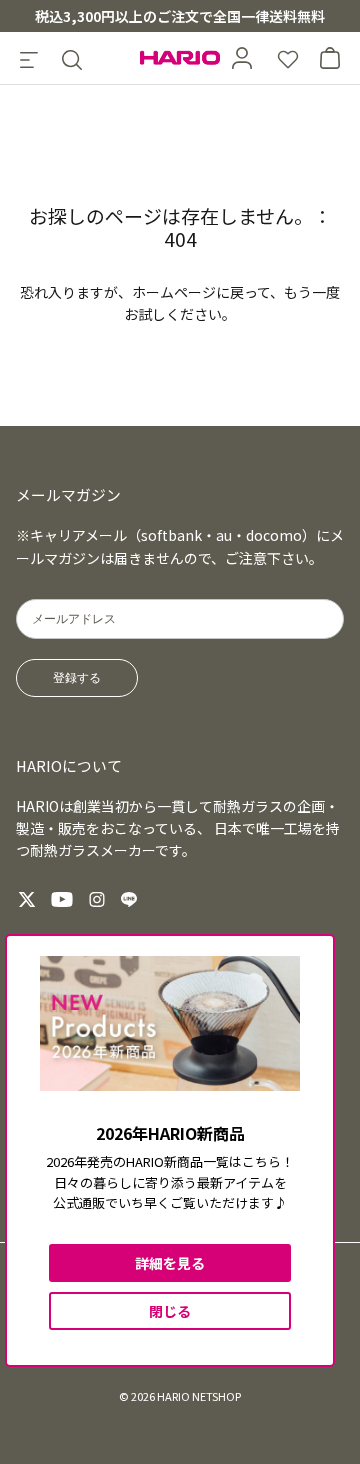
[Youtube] (62, 899)
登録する (77, 678)
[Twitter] (27, 899)
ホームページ (174, 292)
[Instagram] (97, 899)
